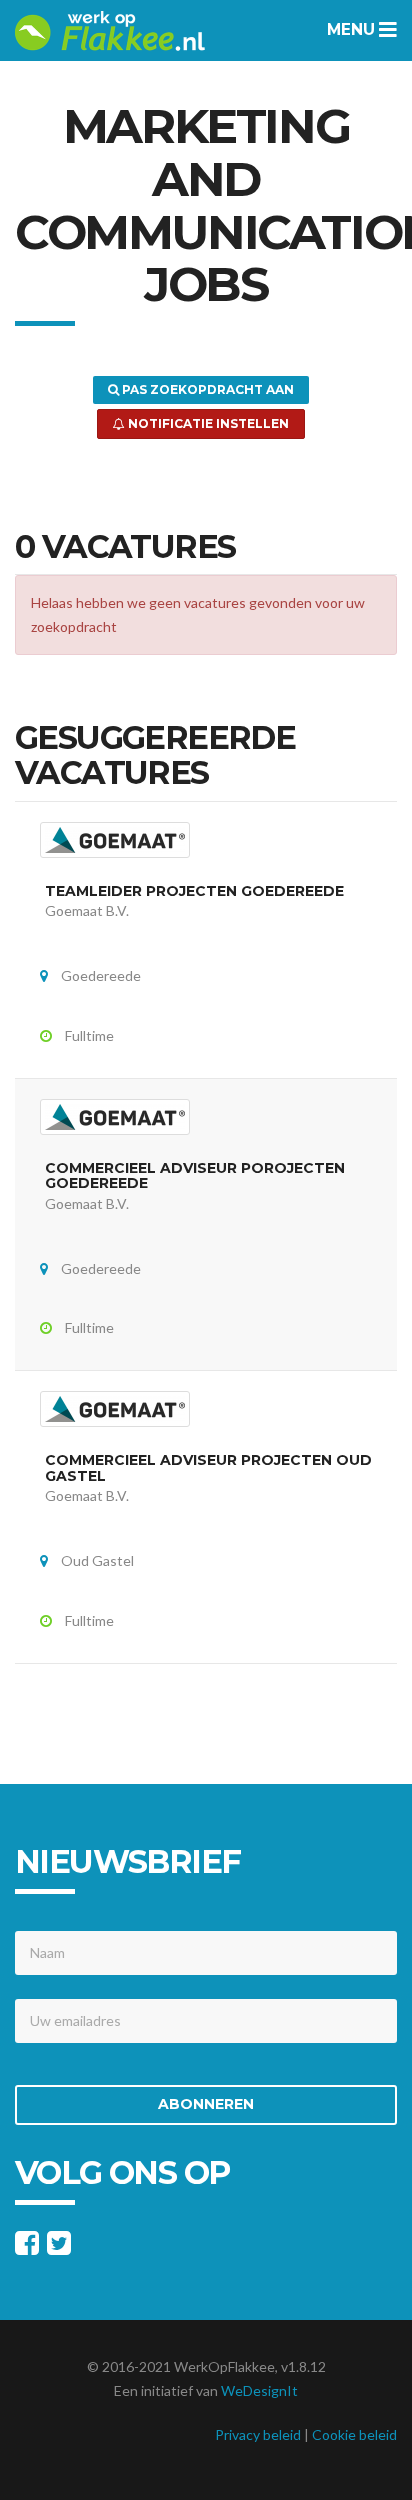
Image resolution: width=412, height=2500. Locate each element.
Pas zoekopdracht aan (206, 389)
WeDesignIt (259, 2390)
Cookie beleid (354, 2434)
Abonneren (206, 2104)
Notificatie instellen (207, 423)
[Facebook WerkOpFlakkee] (27, 2247)
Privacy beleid (258, 2434)
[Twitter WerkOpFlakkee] (59, 2247)
